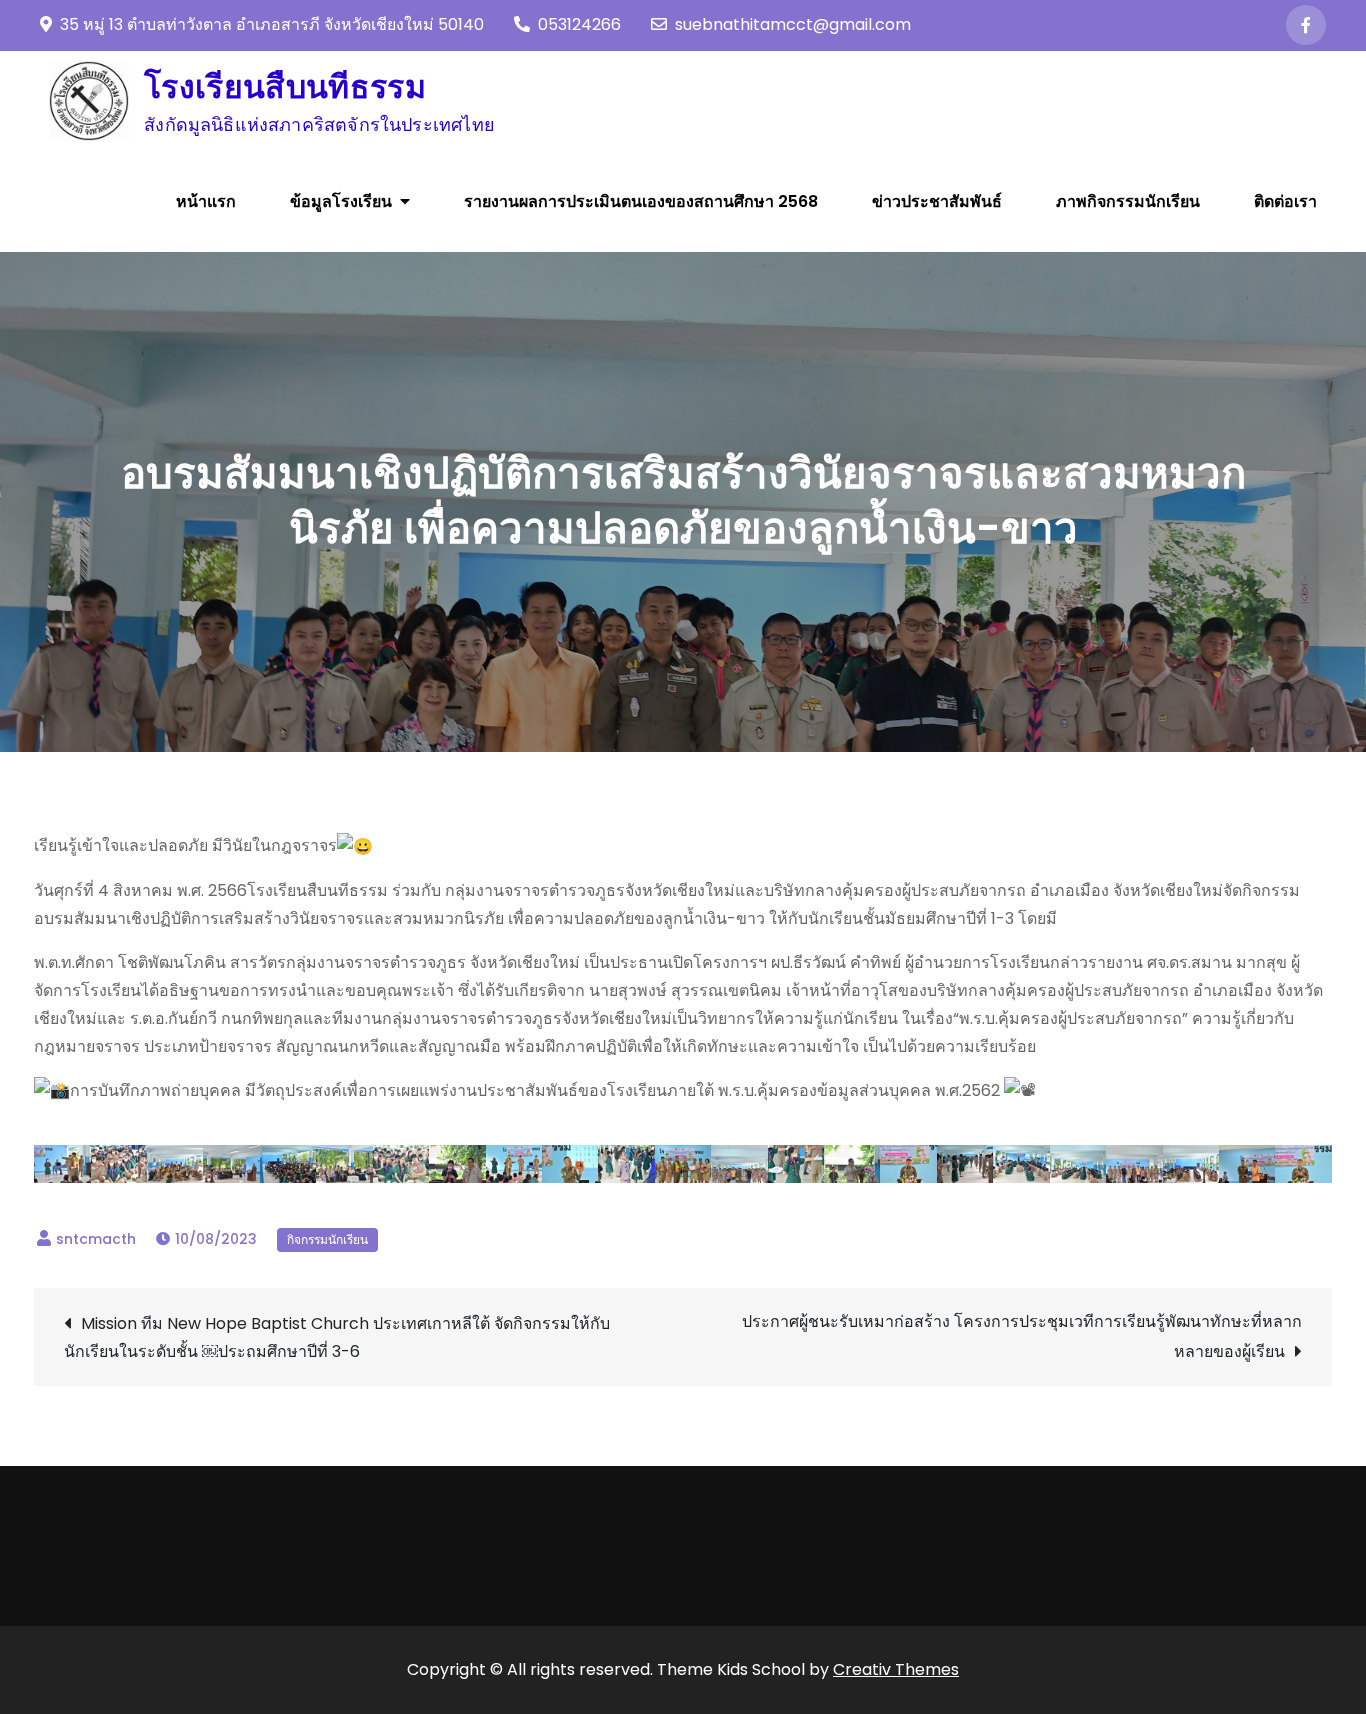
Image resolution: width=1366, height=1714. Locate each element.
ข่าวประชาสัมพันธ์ (937, 201)
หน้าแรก (206, 201)
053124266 (579, 24)
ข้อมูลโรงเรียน (341, 201)
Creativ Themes (896, 1669)
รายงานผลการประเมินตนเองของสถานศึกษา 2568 (641, 201)
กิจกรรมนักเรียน (327, 1239)
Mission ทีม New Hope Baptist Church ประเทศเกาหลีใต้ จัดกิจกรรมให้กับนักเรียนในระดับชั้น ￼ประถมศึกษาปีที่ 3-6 (337, 1337)
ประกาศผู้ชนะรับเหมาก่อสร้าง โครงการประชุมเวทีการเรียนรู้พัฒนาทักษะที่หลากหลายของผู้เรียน (1022, 1336)
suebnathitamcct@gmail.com (793, 24)
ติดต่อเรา (1285, 201)
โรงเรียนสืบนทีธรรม (285, 86)
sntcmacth (96, 1239)
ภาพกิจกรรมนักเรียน (1128, 201)
